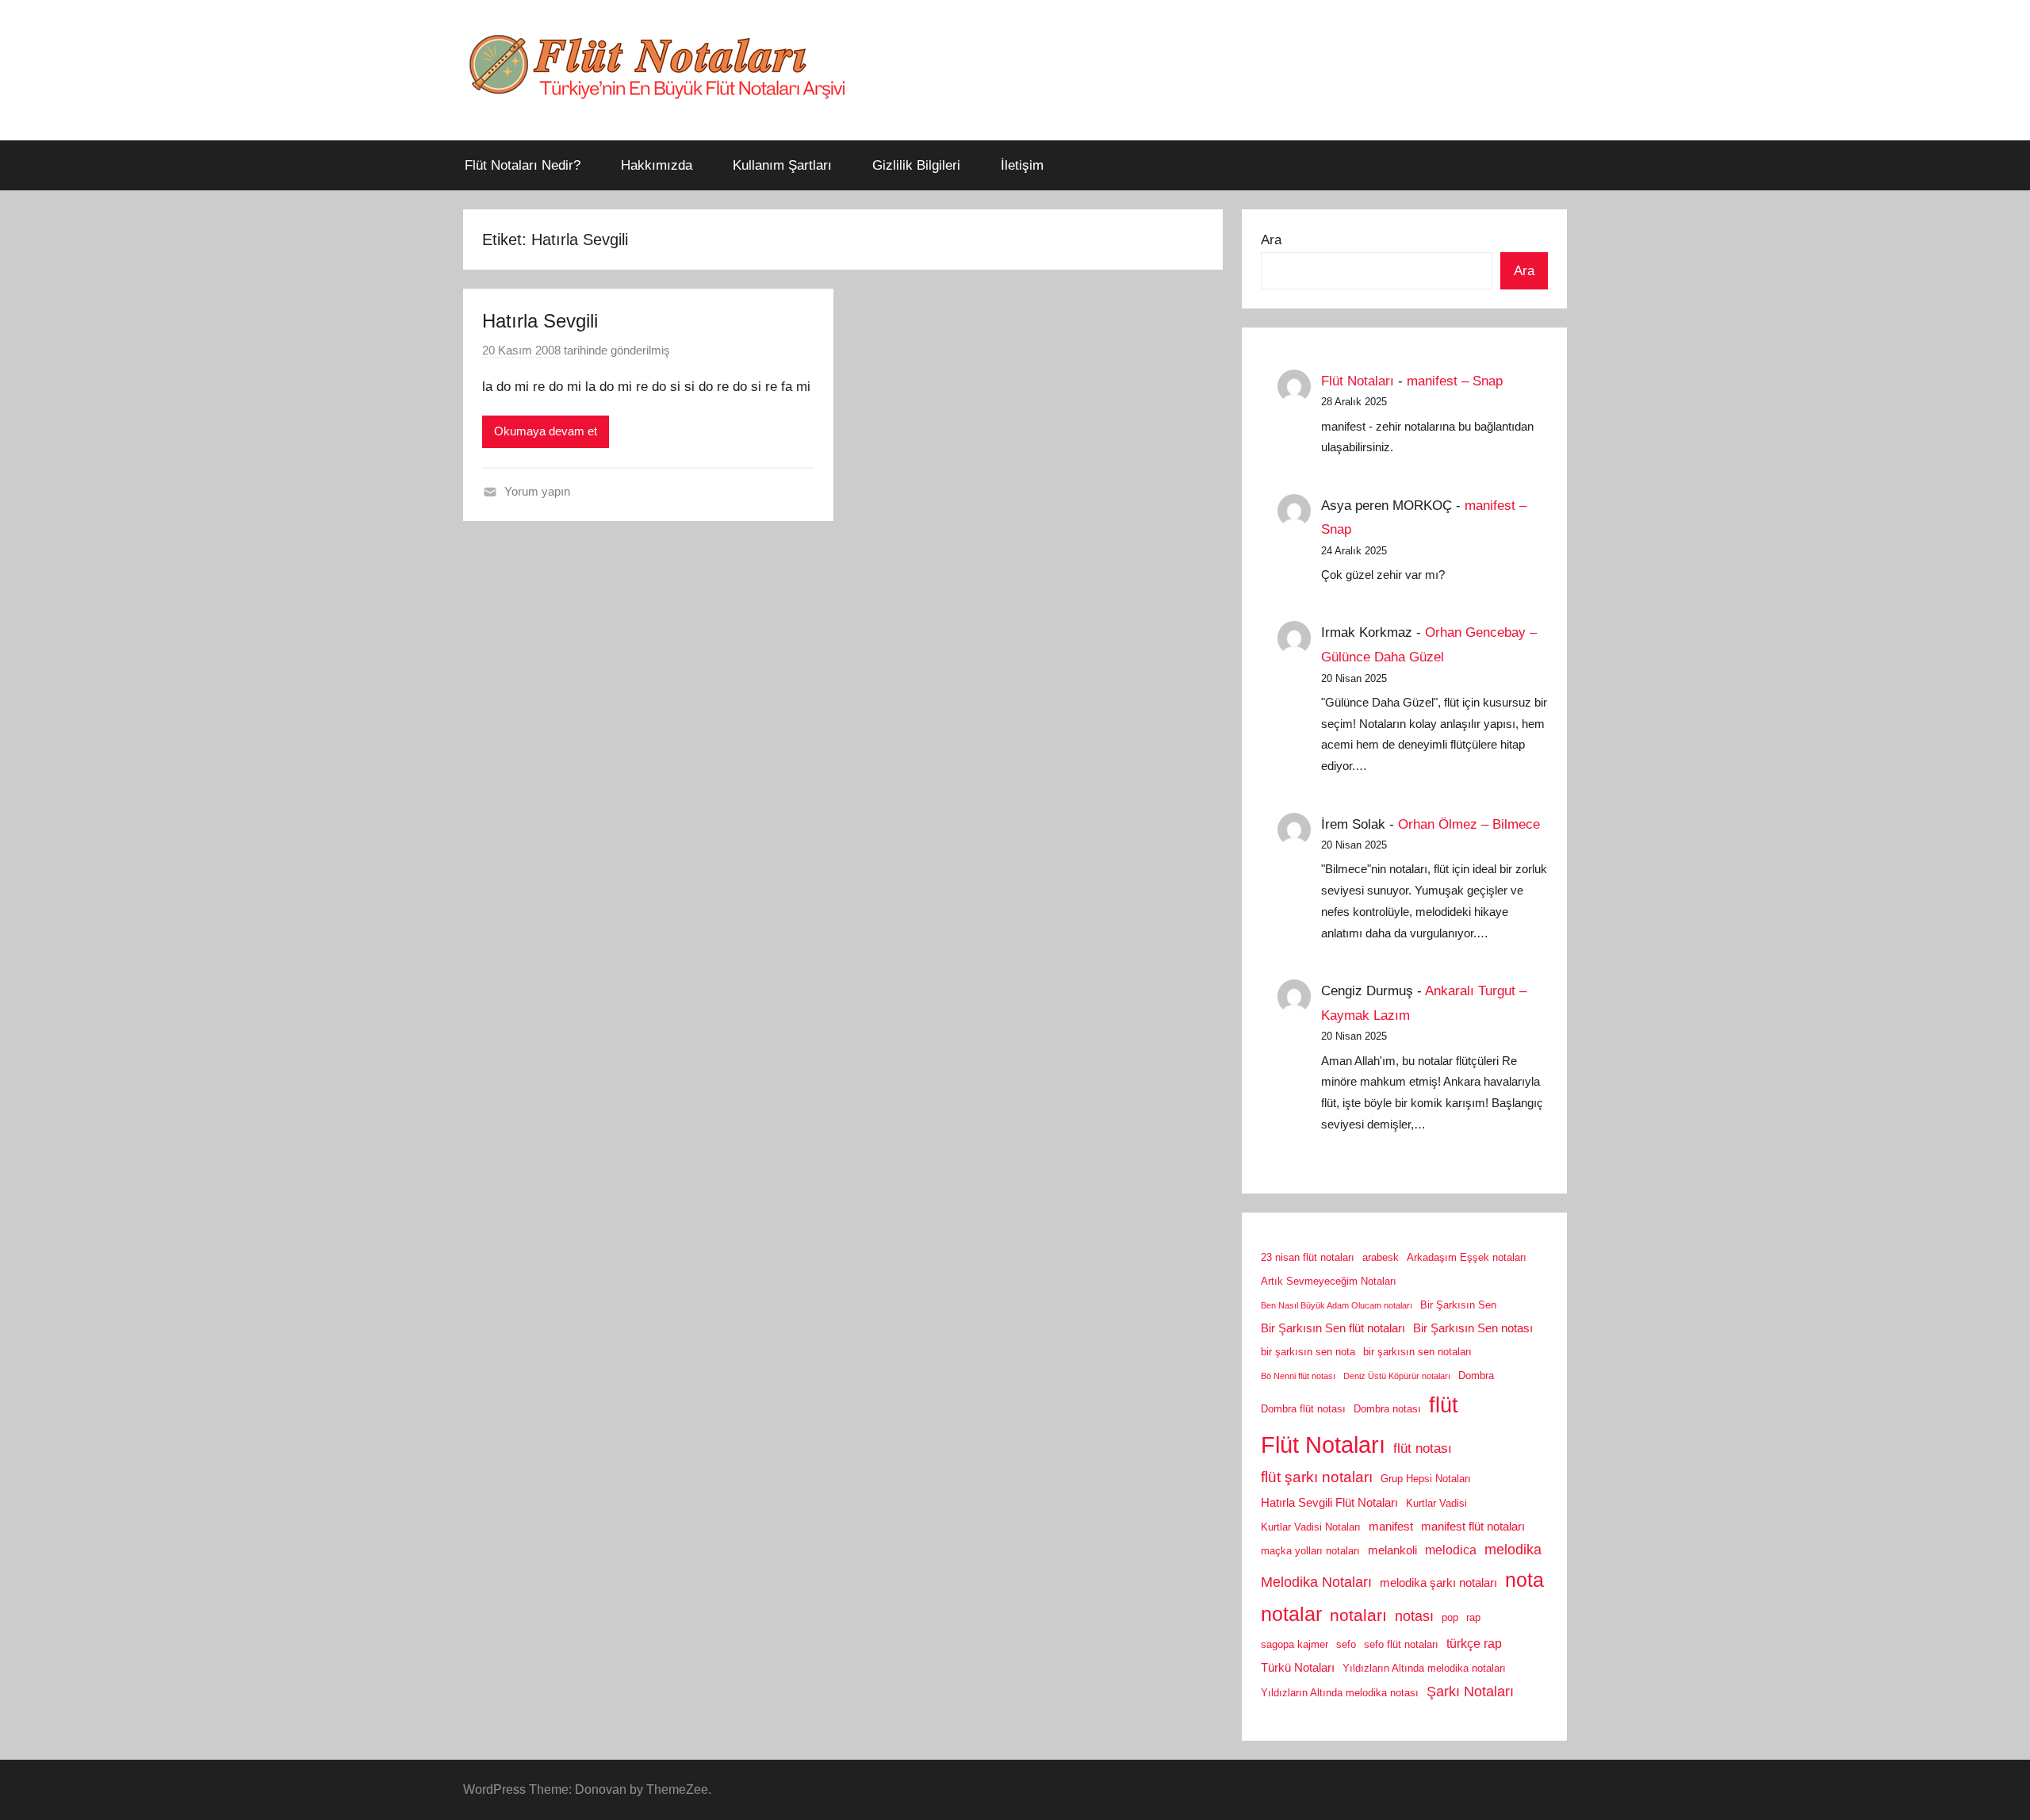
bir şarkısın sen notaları (1417, 1352)
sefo (1346, 1644)
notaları (1358, 1615)
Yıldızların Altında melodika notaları (1424, 1668)
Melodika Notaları (1316, 1582)
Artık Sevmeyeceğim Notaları (1329, 1281)
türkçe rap (1474, 1643)
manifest (1391, 1527)
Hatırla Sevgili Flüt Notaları (1329, 1503)
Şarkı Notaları (1470, 1692)
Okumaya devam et (546, 431)
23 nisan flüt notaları (1308, 1257)
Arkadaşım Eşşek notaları (1467, 1257)
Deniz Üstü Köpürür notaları (1397, 1376)
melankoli (1392, 1550)
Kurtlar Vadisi (1436, 1503)
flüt (1444, 1405)
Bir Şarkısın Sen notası (1473, 1328)
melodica (1451, 1550)
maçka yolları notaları (1310, 1551)
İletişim (1022, 165)
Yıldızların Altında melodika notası (1340, 1693)
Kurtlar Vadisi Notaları (1311, 1527)
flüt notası (1423, 1448)
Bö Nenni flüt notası (1298, 1376)
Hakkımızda (657, 165)
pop (1450, 1617)
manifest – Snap (1455, 381)
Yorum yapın (537, 491)
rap (1473, 1617)
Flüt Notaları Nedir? (523, 165)
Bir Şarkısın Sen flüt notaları (1333, 1328)
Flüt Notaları (1358, 381)
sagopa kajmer (1295, 1644)
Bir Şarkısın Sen (1458, 1305)
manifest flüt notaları (1473, 1527)
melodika (1513, 1550)
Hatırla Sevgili (540, 321)
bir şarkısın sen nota (1308, 1352)
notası (1414, 1616)
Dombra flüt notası (1303, 1409)
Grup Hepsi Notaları (1426, 1479)
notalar (1291, 1614)
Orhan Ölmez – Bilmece (1469, 824)
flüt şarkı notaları (1317, 1477)
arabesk (1381, 1257)
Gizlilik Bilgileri (916, 165)
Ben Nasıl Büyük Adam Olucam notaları (1337, 1305)
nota (1524, 1580)
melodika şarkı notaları (1438, 1583)
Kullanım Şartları (782, 165)
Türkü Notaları (1298, 1668)
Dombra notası (1387, 1409)
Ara (1271, 240)
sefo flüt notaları (1401, 1644)
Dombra (1476, 1376)
